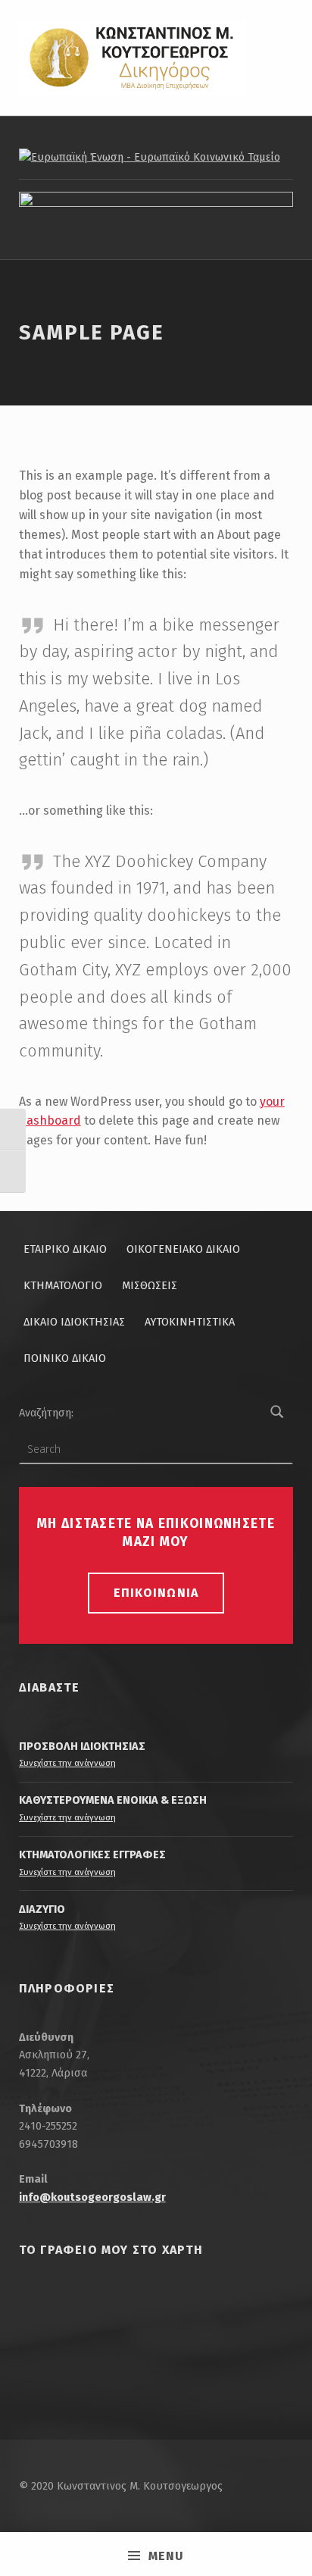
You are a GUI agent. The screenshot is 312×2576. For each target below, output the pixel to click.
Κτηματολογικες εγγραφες (92, 1855)
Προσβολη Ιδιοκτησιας (82, 1746)
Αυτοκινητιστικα (190, 1322)
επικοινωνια (156, 1593)
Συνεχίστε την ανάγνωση (67, 1763)
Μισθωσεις (150, 1285)
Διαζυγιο (42, 1909)
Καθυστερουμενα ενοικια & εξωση (113, 1800)
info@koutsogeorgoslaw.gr (92, 2197)
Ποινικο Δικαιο (65, 1358)
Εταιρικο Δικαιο (65, 1249)
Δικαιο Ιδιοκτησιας (74, 1322)
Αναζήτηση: (46, 1413)
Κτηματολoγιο (63, 1285)
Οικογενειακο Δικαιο (183, 1249)
